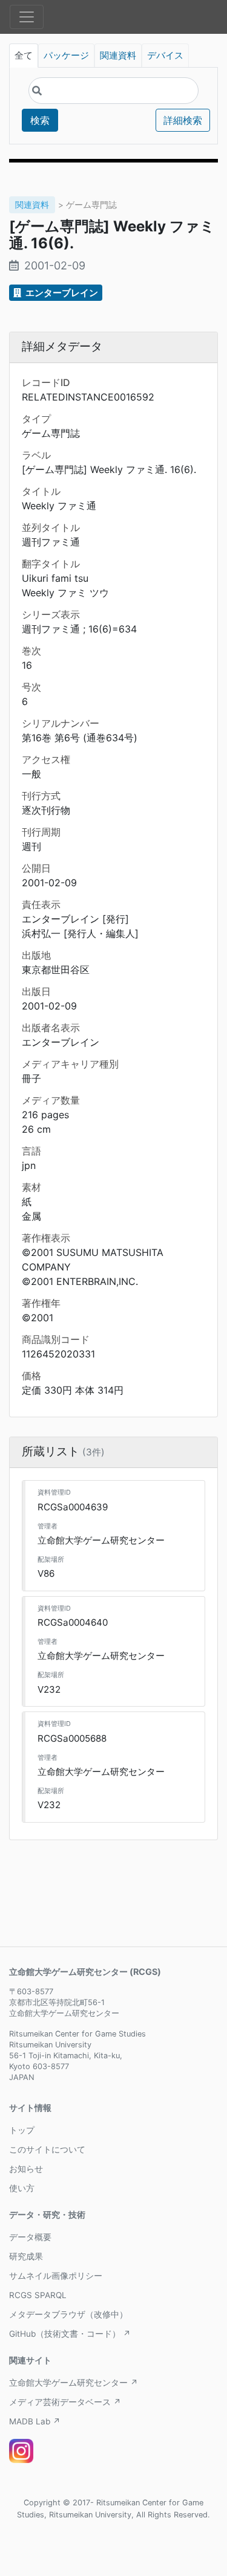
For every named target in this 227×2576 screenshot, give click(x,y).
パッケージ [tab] (66, 56)
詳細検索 (183, 120)
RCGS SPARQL (38, 2295)
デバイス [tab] (165, 56)
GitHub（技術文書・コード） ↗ (70, 2334)
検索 (40, 120)
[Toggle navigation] (27, 17)
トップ (22, 2130)
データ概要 (30, 2237)
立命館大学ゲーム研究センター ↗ (74, 2383)
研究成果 (26, 2256)
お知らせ (26, 2169)
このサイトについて (47, 2149)
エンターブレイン (61, 293)
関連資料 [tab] (118, 56)
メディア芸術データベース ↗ (65, 2402)
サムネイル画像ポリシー (56, 2276)
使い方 (22, 2188)
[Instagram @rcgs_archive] (21, 2451)
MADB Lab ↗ (35, 2421)
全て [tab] (24, 56)
